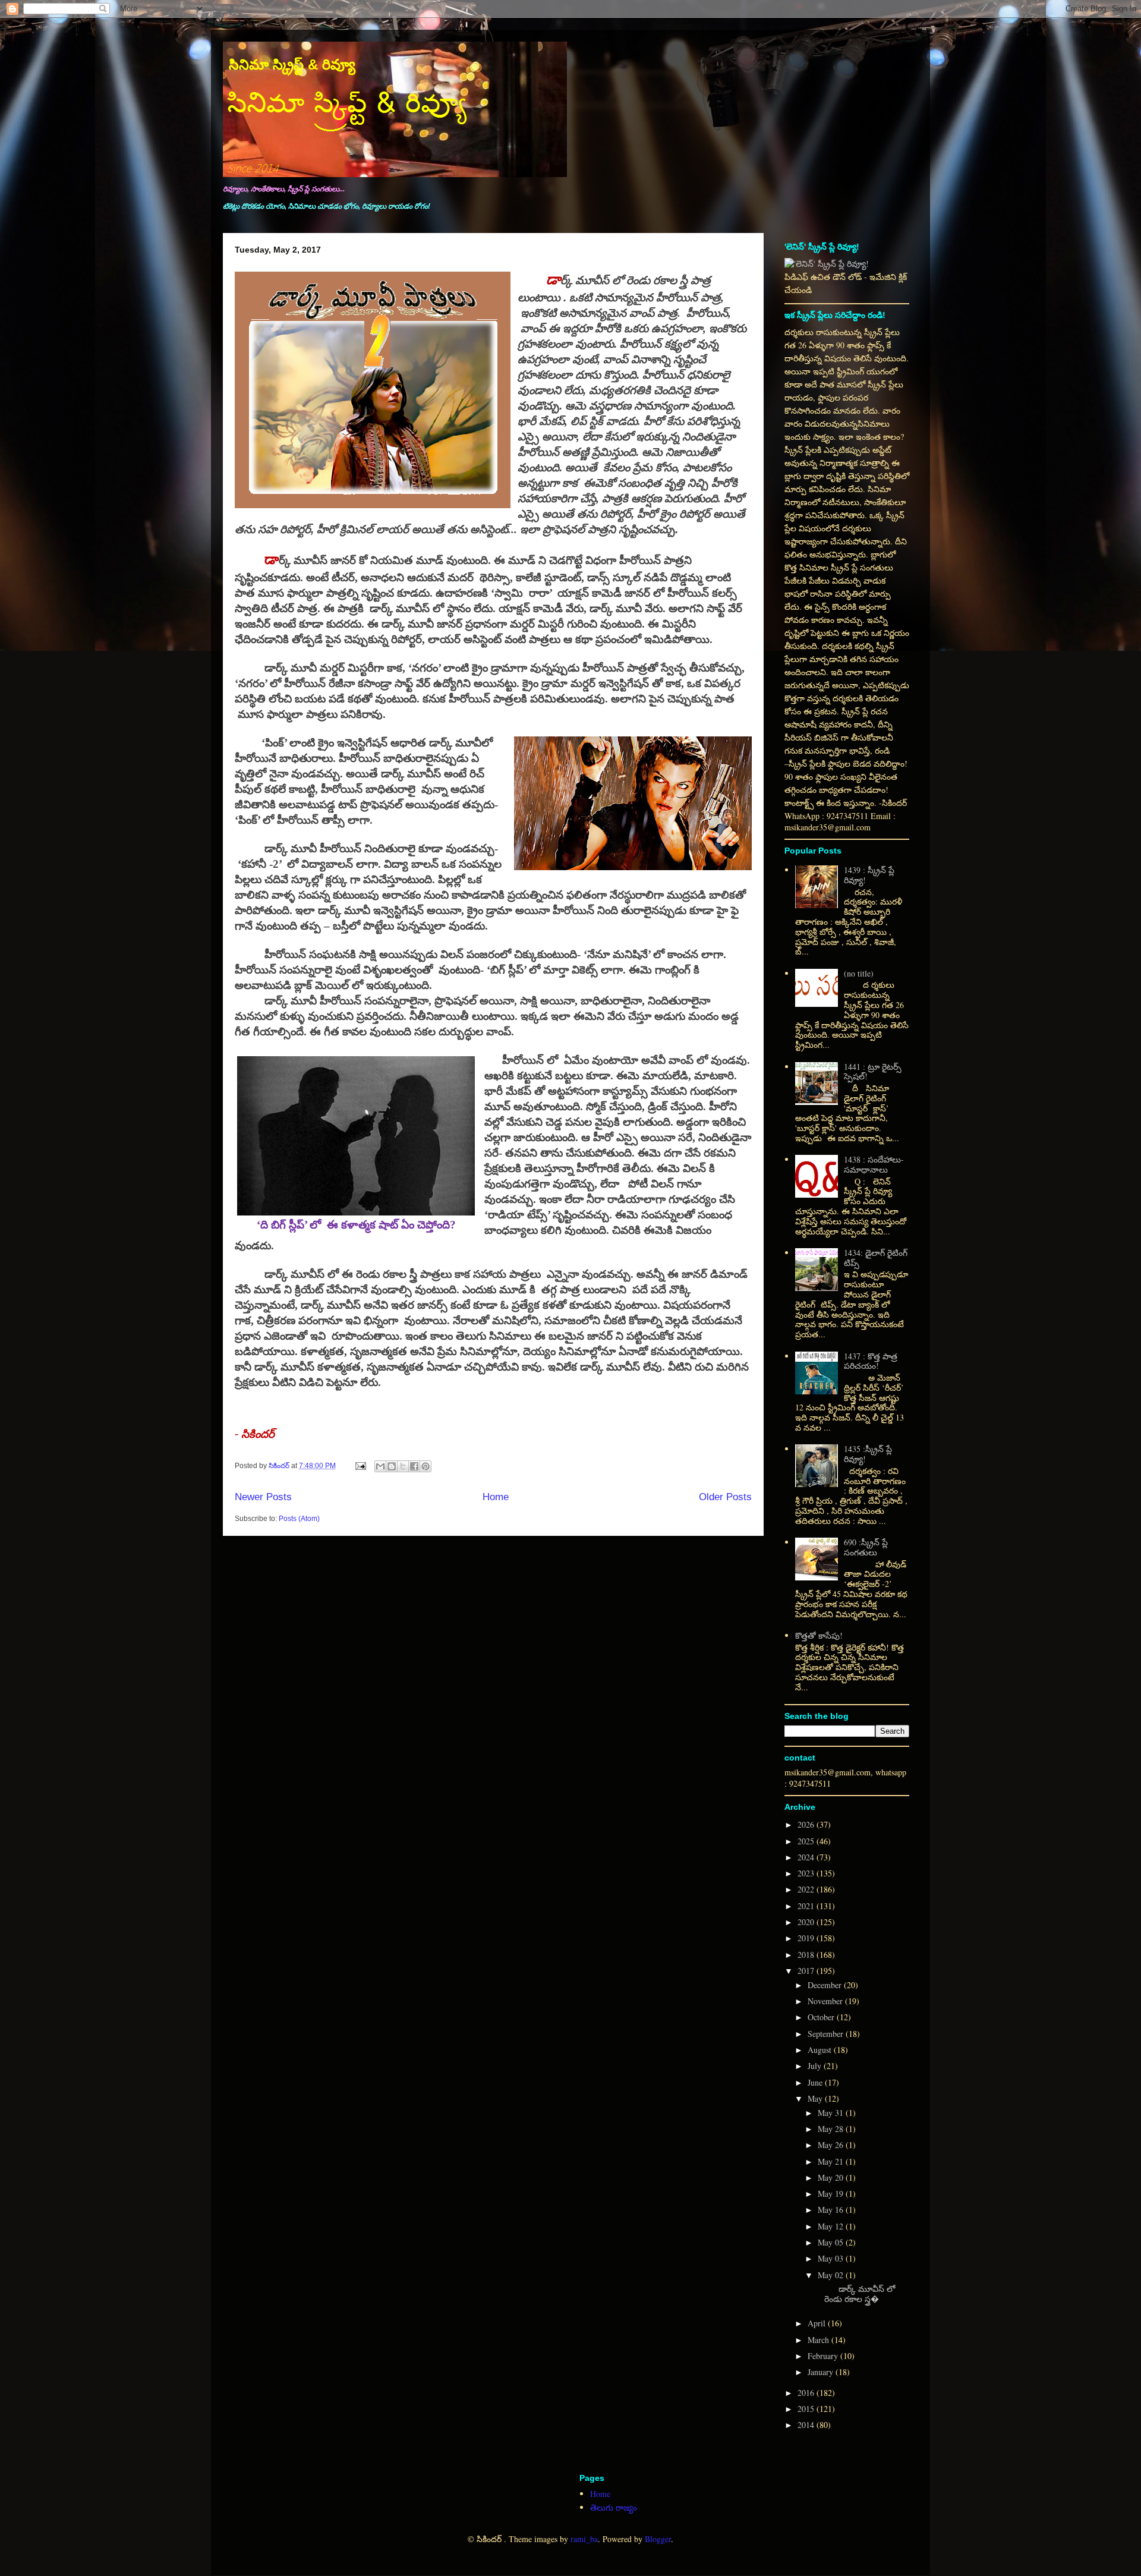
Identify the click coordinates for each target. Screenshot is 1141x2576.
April (818, 2323)
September (827, 2034)
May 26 (832, 2145)
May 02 (832, 2275)
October (822, 2017)
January (822, 2372)
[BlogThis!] (392, 1466)
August (821, 2050)
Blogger (658, 2539)
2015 (807, 2409)
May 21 (832, 2161)
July (816, 2066)
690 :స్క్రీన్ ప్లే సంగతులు (866, 1547)
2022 (807, 1889)
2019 (807, 1938)
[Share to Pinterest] (425, 1466)
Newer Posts (263, 1497)
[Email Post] (360, 1466)
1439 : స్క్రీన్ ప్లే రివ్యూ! (869, 875)
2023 (807, 1873)
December (826, 1985)
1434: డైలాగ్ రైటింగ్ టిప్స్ (876, 1258)
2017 (807, 1971)
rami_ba (584, 2539)
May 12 (832, 2226)
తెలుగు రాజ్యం (614, 2507)
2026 (807, 1824)
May (816, 2098)
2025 (807, 1841)
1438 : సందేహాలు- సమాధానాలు (874, 1164)
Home (496, 1497)
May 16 (832, 2210)
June (816, 2082)
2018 (807, 1955)
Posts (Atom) (299, 1519)
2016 (807, 2393)
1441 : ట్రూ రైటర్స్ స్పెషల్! (873, 1072)
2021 (807, 1906)
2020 (807, 1922)
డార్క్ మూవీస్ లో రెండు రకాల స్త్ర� (855, 2294)
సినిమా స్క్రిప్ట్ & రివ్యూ (292, 64)
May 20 (832, 2177)
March (819, 2340)
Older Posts (725, 1497)
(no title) (859, 973)
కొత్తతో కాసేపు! (819, 1635)
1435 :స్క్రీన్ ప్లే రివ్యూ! (868, 1454)
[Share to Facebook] (414, 1466)
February (824, 2356)
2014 (807, 2425)
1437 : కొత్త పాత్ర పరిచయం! (871, 1361)
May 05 (832, 2242)
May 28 (832, 2129)
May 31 (832, 2113)
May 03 (832, 2258)
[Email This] (380, 1466)
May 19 (832, 2194)
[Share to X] (403, 1466)
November (826, 2001)
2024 (807, 1857)
